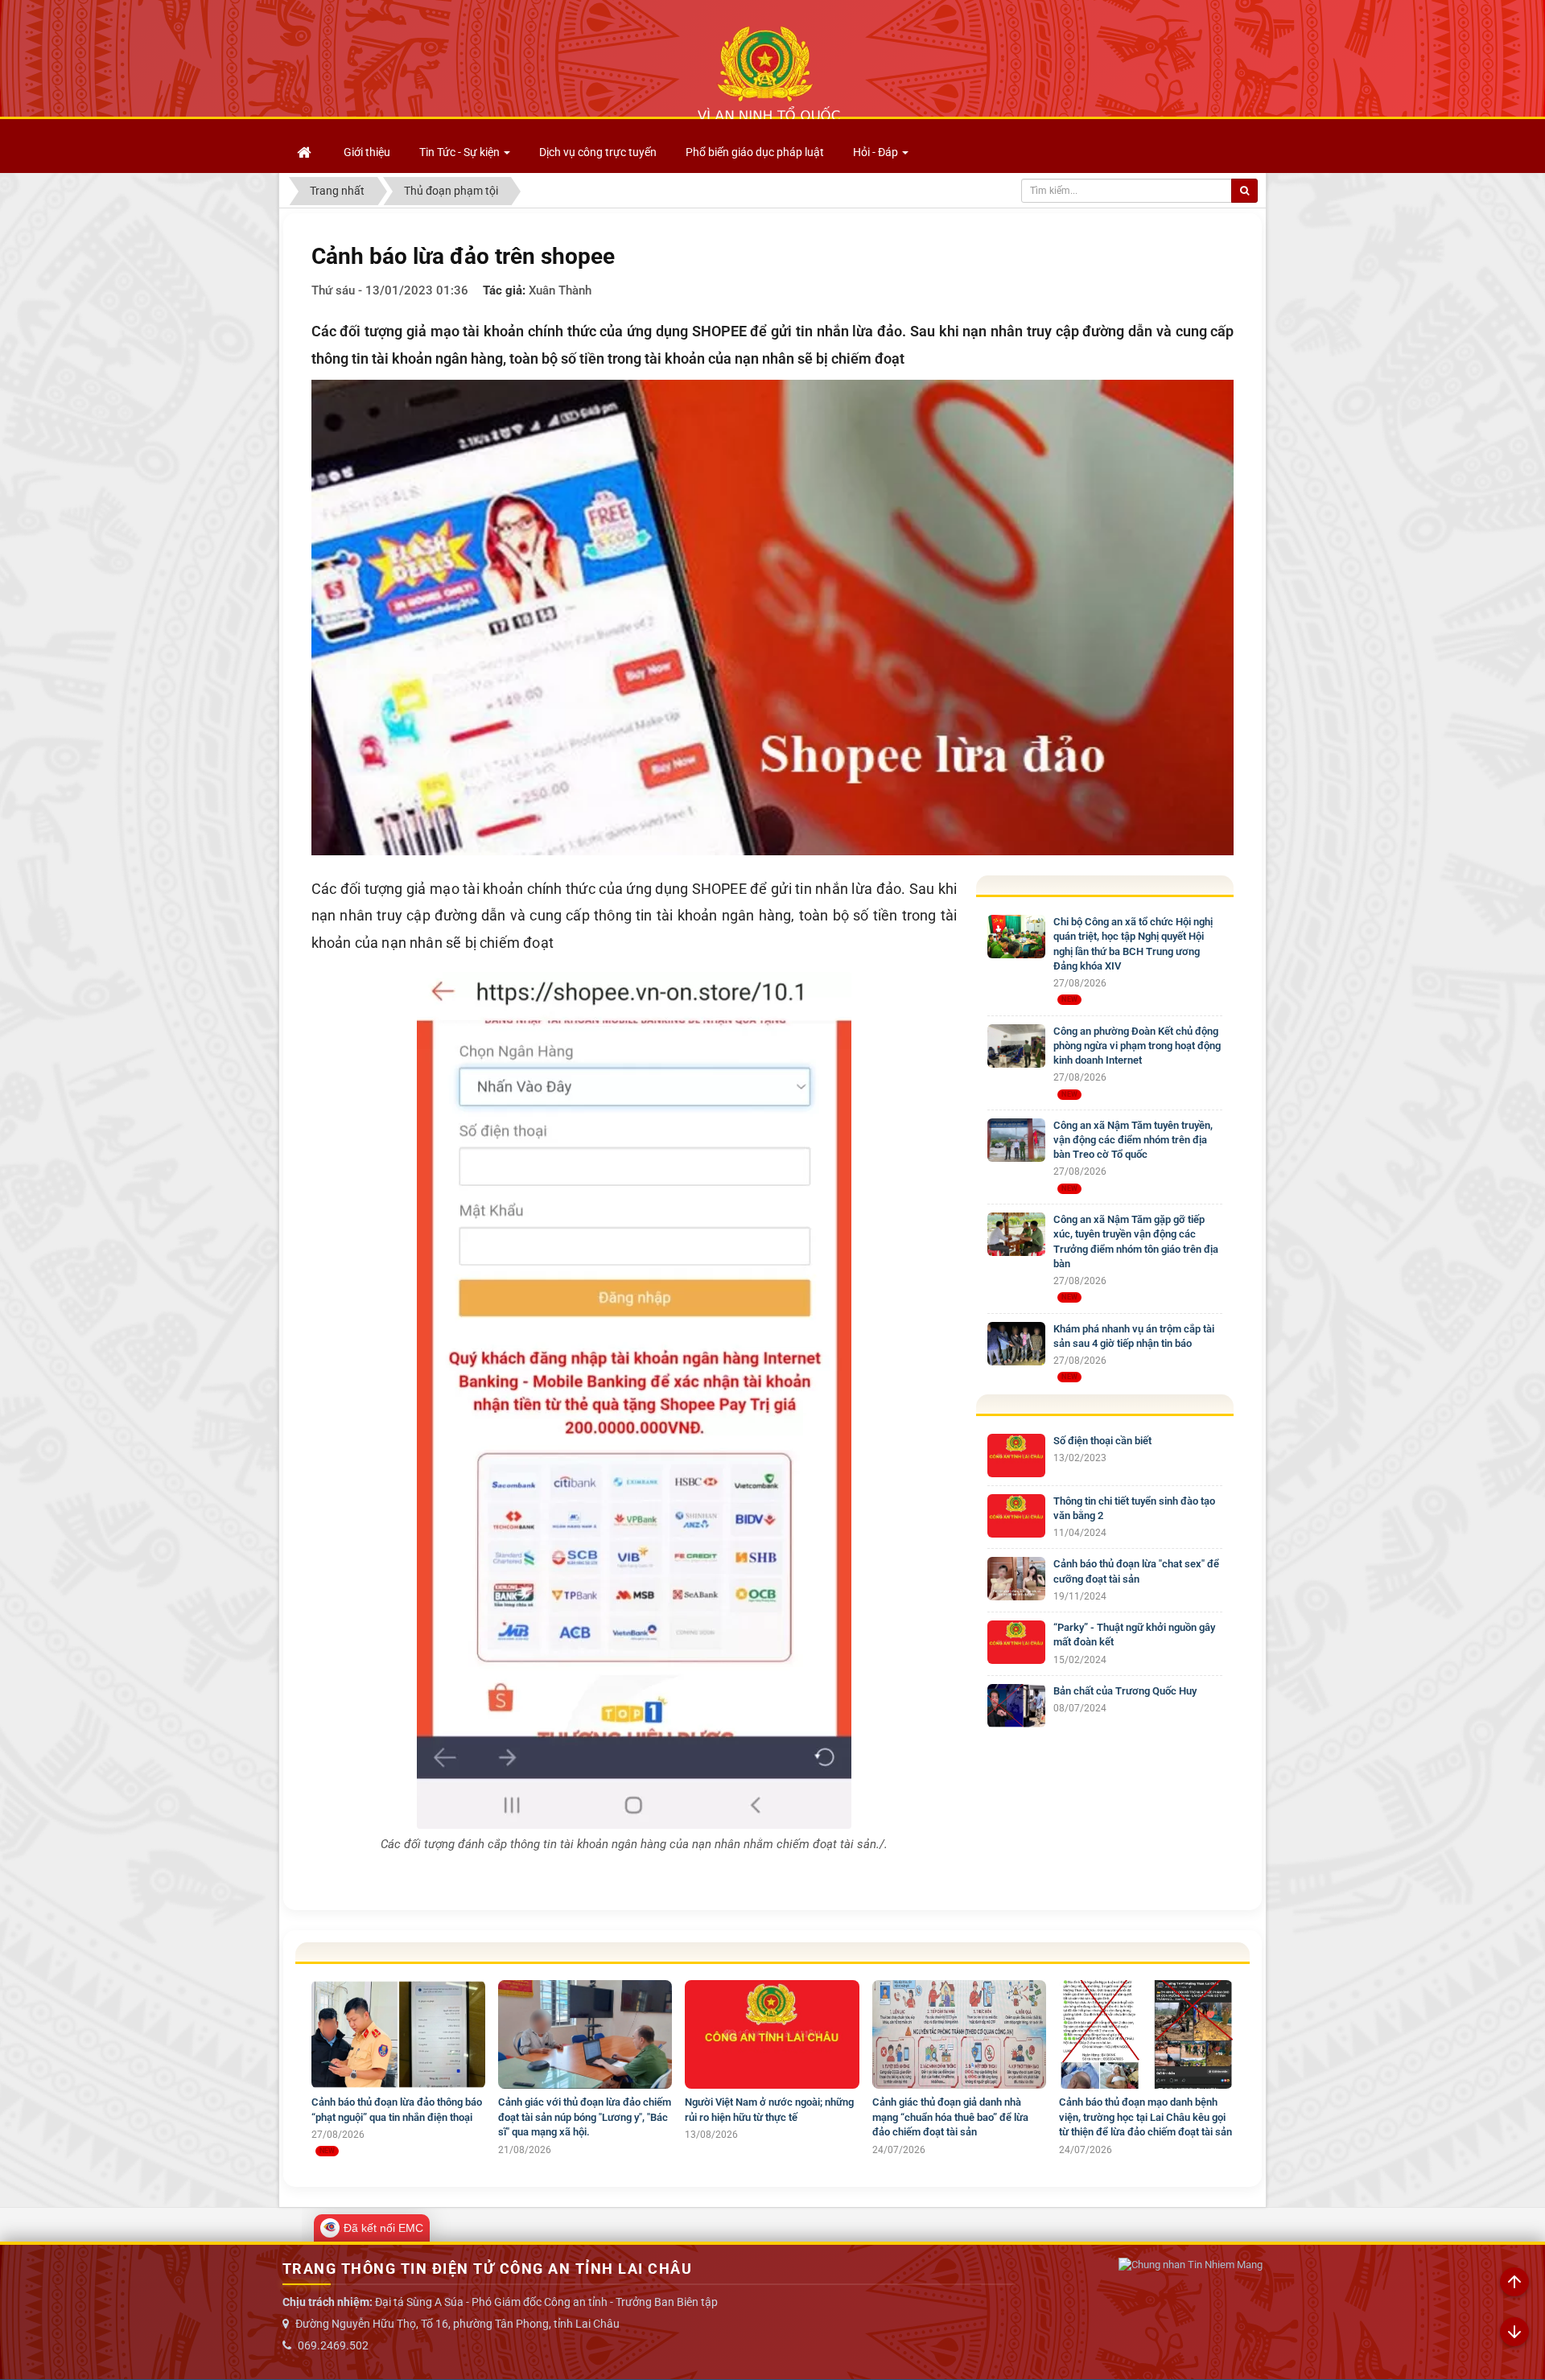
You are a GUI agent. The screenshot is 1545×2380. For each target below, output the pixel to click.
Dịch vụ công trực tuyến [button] (598, 152)
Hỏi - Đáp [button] (877, 152)
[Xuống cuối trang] (1514, 2333)
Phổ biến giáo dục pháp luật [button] (755, 152)
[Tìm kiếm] (1244, 191)
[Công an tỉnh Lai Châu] (768, 73)
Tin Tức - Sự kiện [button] (461, 152)
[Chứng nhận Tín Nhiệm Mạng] (1191, 2265)
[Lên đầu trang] (1514, 2283)
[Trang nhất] (306, 152)
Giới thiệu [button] (367, 152)
